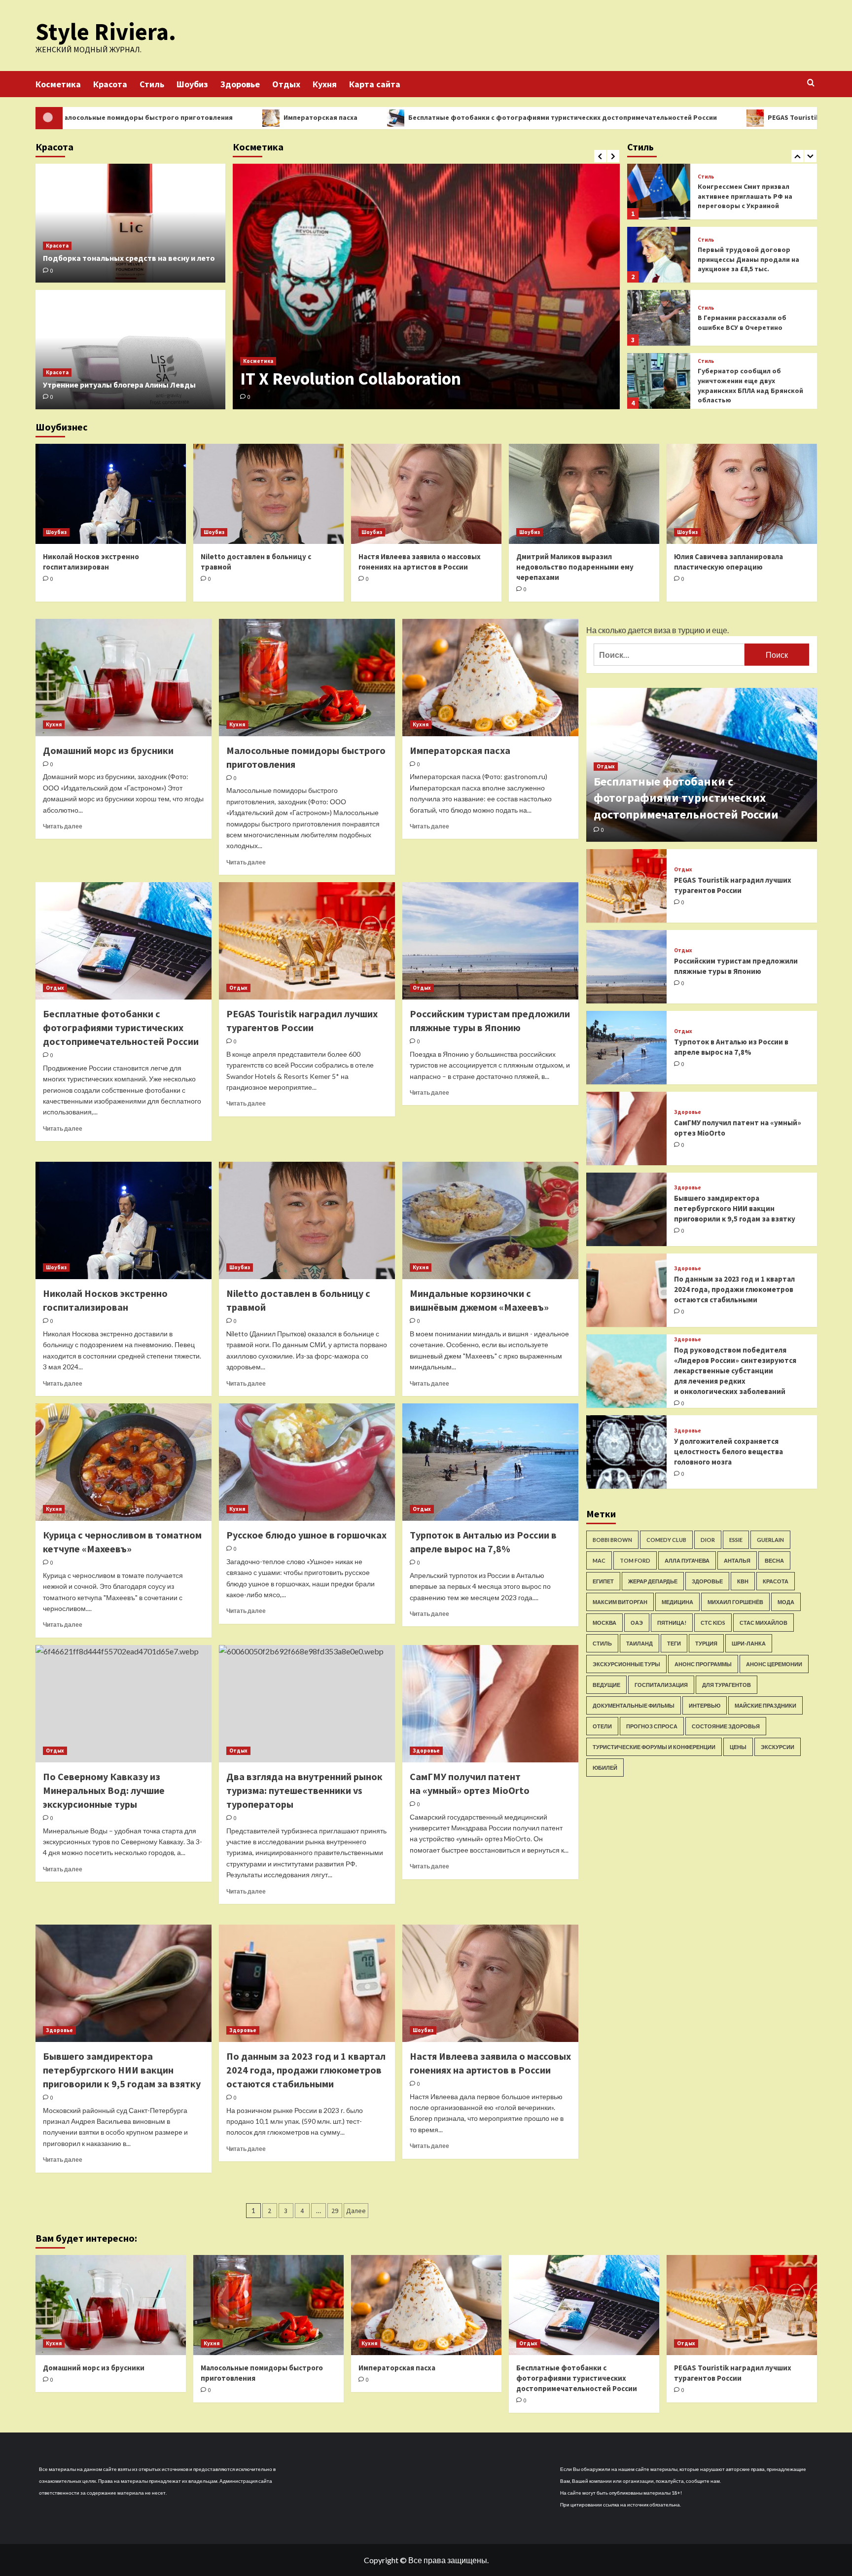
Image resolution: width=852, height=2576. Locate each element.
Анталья (737, 1560)
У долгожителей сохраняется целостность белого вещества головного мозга (728, 1451)
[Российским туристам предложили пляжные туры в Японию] (490, 941)
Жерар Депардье (653, 1581)
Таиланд (639, 1643)
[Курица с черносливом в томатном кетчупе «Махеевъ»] (124, 1462)
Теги (674, 1643)
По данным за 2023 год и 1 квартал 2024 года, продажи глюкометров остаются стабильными (306, 2070)
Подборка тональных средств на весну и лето (129, 258)
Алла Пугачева (687, 1560)
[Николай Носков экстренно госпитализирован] (111, 494)
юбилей (605, 1768)
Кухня (325, 84)
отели (602, 1726)
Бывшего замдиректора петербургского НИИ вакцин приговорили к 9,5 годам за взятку (122, 2070)
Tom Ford (635, 1560)
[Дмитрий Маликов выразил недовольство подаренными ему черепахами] (584, 494)
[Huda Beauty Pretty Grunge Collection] (426, 286)
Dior (708, 1540)
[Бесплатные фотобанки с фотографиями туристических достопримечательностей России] (124, 941)
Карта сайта (375, 84)
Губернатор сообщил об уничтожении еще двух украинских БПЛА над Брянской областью (750, 322)
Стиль (152, 84)
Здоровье (240, 84)
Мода (786, 1602)
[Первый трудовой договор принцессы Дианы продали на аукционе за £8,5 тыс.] (659, 192)
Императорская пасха (168, 117)
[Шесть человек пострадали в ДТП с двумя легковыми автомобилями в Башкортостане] (659, 381)
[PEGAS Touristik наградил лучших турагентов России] (307, 941)
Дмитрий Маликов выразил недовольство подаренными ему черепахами (575, 567)
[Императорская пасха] (490, 678)
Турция (706, 1643)
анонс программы (703, 1664)
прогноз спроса (652, 1726)
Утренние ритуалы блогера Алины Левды (119, 385)
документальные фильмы (634, 1705)
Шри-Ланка (749, 1643)
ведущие (606, 1685)
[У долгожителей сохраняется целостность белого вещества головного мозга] (627, 1452)
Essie (736, 1540)
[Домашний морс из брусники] (124, 678)
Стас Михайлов (763, 1623)
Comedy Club (666, 1540)
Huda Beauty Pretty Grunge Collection (383, 379)
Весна (774, 1560)
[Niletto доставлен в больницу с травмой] (268, 494)
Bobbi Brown (612, 1540)
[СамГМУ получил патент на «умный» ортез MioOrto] (490, 1704)
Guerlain (770, 1540)
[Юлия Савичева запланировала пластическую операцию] (742, 494)
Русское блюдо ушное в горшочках (306, 1535)
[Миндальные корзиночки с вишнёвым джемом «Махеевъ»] (490, 1220)
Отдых (286, 84)
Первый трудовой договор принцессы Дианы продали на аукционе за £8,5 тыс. (748, 196)
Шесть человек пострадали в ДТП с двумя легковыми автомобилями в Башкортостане (747, 385)
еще (720, 630)
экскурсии (778, 1747)
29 (335, 2211)
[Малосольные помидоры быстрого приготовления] (307, 678)
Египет (603, 1581)
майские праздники (765, 1705)
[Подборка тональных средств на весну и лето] (130, 223)
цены (738, 1747)
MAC (599, 1560)
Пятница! (672, 1623)
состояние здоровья (726, 1726)
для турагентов (727, 1685)
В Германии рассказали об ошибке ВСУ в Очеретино (742, 259)
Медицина (677, 1602)
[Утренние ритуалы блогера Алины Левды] (130, 350)
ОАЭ (637, 1623)
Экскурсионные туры (626, 1664)
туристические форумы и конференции (654, 1747)
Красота (110, 84)
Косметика (58, 84)
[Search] (811, 83)
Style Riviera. (106, 32)
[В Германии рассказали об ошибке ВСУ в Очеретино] (659, 255)
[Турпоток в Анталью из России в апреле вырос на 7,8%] (490, 1462)
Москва (604, 1623)
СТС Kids (713, 1623)
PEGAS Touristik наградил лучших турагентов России (705, 117)
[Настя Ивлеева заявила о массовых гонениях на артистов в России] (426, 494)
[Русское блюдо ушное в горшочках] (307, 1462)
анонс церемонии (774, 1664)
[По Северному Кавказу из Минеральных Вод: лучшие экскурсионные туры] (124, 1704)
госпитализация (661, 1685)
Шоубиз (192, 84)
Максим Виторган (620, 1602)
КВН (743, 1581)
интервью (705, 1705)
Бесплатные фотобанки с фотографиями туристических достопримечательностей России (410, 117)
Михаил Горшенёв (735, 1602)
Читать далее (63, 826)
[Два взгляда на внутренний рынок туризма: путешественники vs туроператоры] (307, 1704)
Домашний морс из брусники (108, 750)
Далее (356, 2211)
